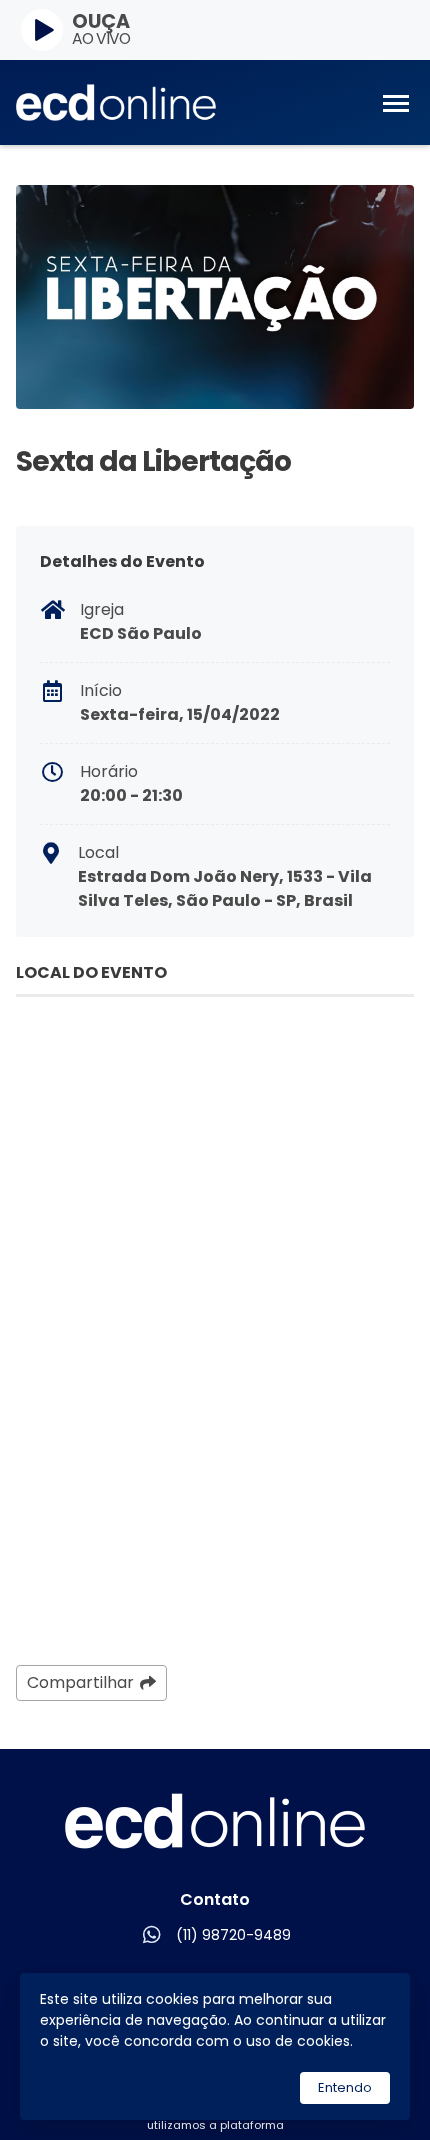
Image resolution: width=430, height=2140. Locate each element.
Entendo (345, 2087)
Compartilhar (80, 1682)
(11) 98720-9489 (233, 1935)
